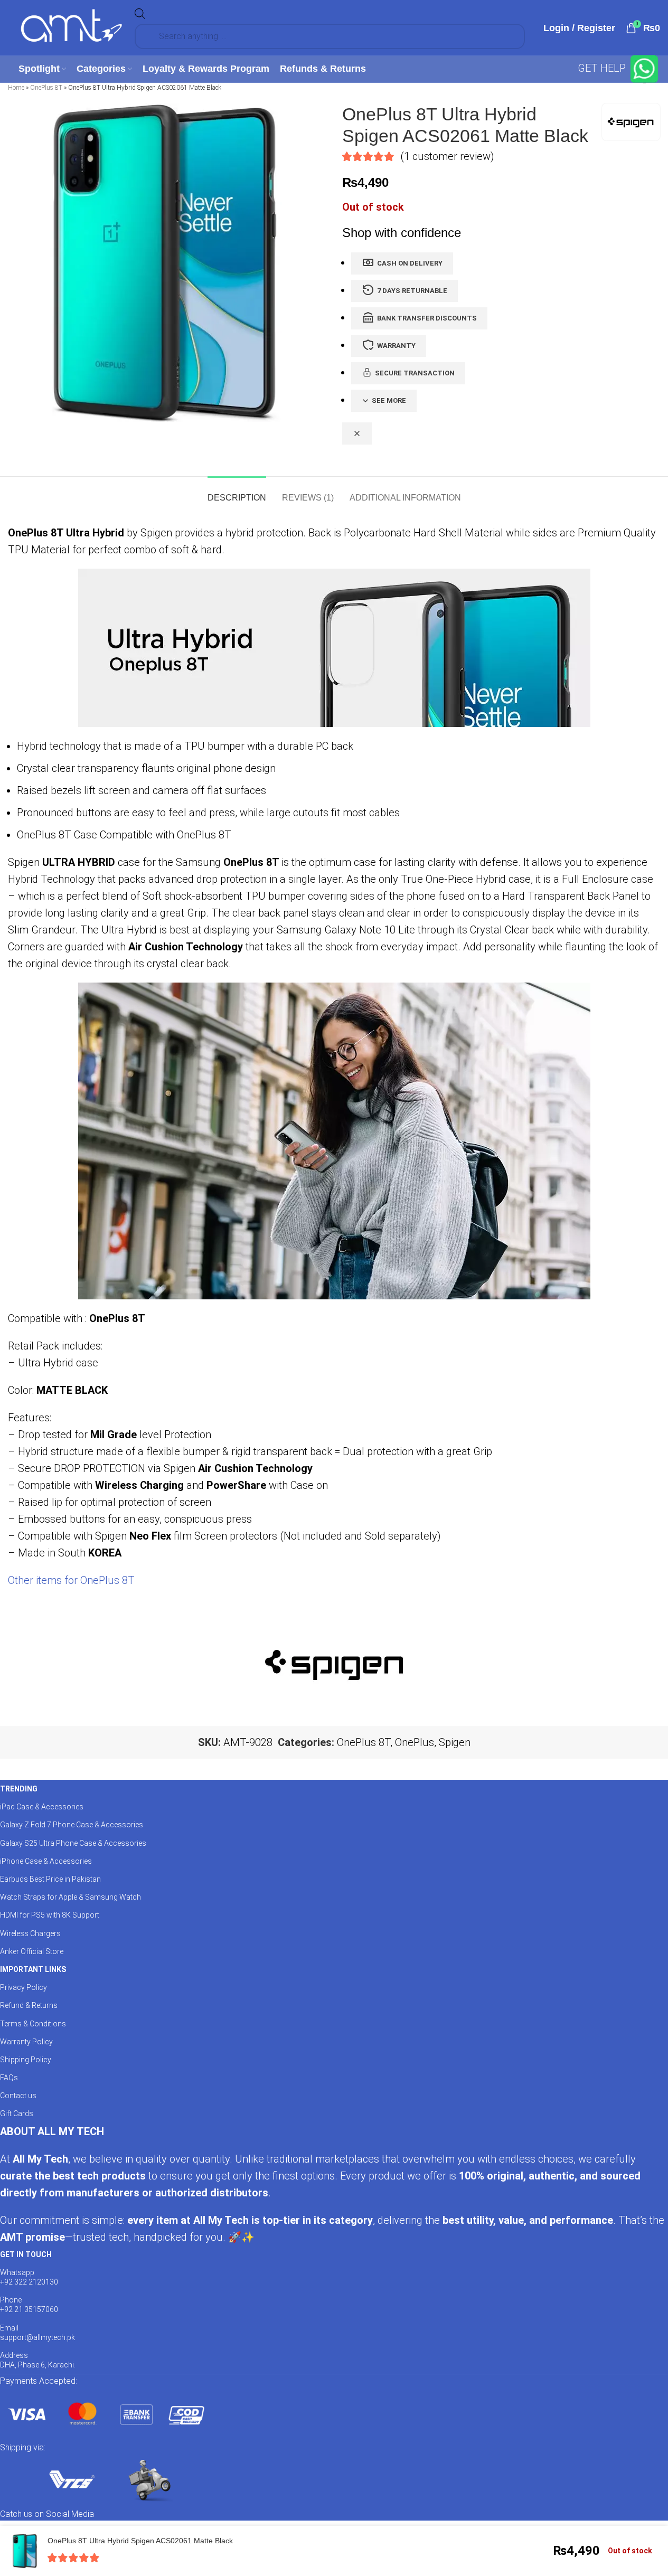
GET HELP (603, 68)
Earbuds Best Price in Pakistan (50, 1879)
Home (16, 88)
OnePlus (415, 1742)
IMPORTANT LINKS (33, 1969)
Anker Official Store (32, 1951)
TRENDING (19, 1789)
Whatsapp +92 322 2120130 (29, 2277)
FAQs (9, 2078)
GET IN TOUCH (26, 2254)
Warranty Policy (26, 2042)
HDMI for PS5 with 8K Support (50, 1915)
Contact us (18, 2096)
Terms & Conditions (33, 2024)
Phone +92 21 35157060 (29, 2305)
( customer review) (447, 156)
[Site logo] (71, 27)
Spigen (455, 1742)
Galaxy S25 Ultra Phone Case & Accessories (73, 1843)
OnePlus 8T (46, 88)
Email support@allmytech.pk (37, 2333)
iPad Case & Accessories (42, 1807)
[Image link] (106, 2413)
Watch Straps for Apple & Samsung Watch (70, 1897)
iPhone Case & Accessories (46, 1861)
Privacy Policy (23, 1987)
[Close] (357, 433)
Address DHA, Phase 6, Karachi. (38, 2360)
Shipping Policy (26, 2060)
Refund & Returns (29, 2005)
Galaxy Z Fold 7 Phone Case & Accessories (72, 1825)
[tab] (237, 492)
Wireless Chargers (30, 1933)
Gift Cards (17, 2113)
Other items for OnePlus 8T (71, 1580)
